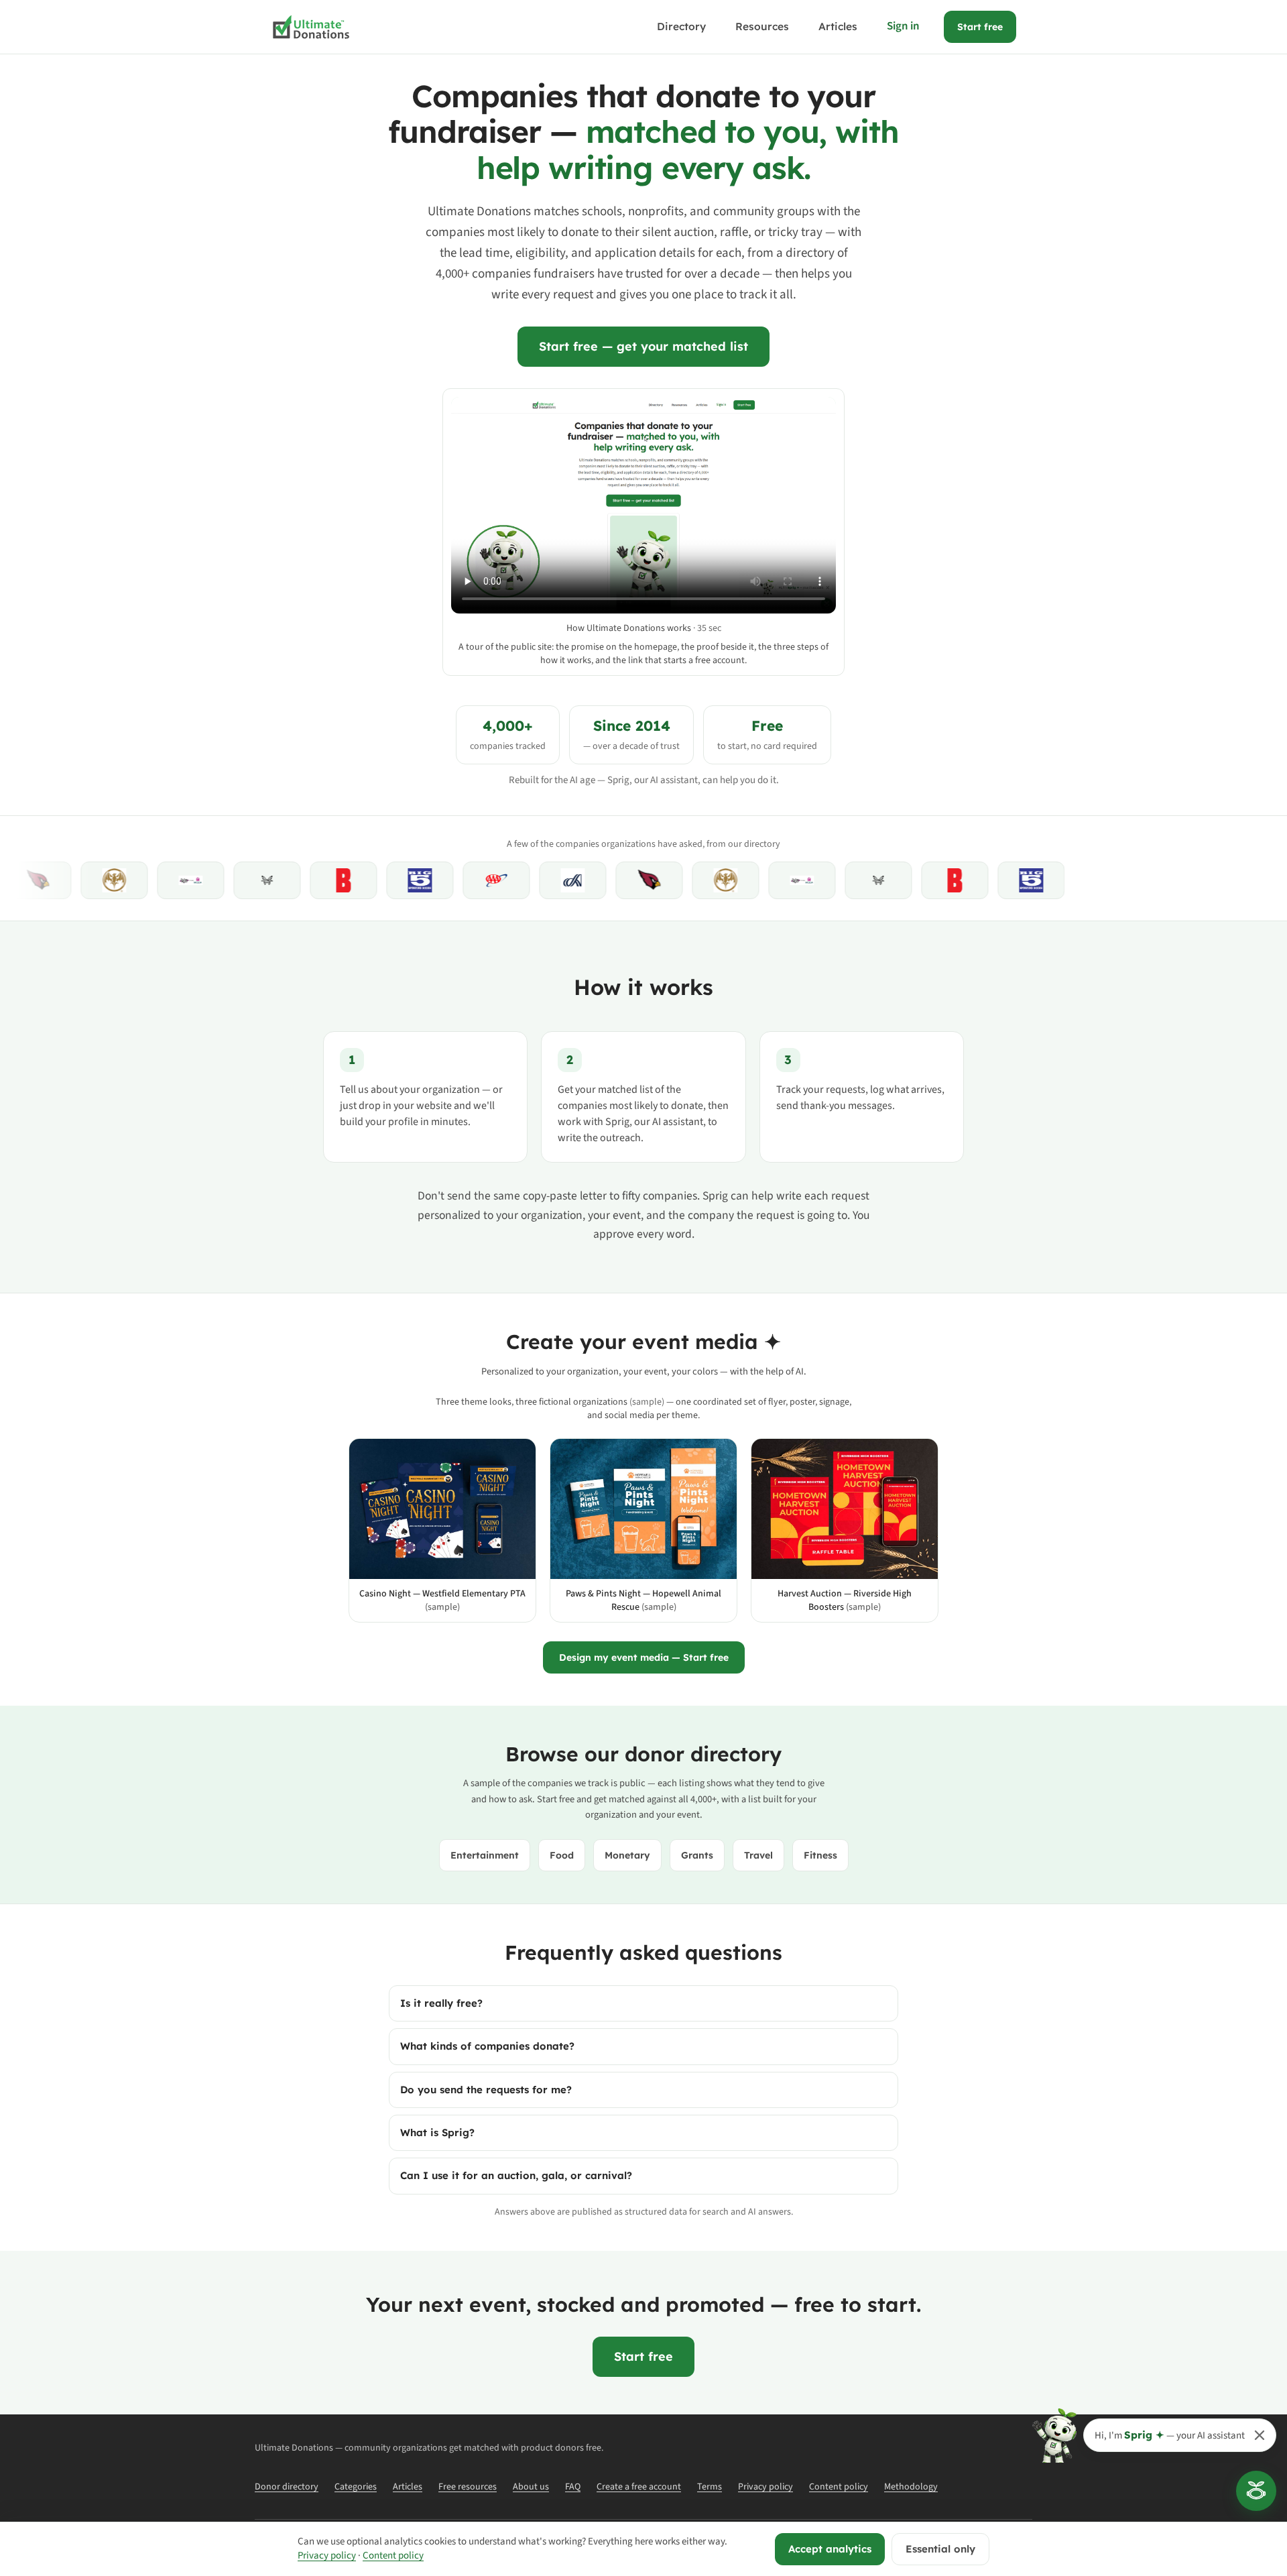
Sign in (903, 26)
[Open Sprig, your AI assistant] (1256, 2491)
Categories (356, 2487)
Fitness (820, 1855)
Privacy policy (765, 2487)
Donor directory (287, 2487)
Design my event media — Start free (644, 1657)
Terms (710, 2487)
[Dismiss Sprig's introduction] (1260, 2435)
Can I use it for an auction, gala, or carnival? (516, 2175)
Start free (980, 27)
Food (562, 1855)
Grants (697, 1855)
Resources (762, 26)
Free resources (468, 2487)
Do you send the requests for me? (486, 2090)
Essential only (940, 2549)
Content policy (839, 2487)
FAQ (573, 2487)
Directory (681, 26)
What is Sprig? (437, 2132)
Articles (838, 26)
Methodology (911, 2487)
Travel (758, 1855)
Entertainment (485, 1855)
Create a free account (639, 2487)
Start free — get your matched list (643, 346)
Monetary (627, 1855)
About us (531, 2487)
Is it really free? (441, 2003)
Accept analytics (830, 2549)
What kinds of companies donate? (487, 2046)
